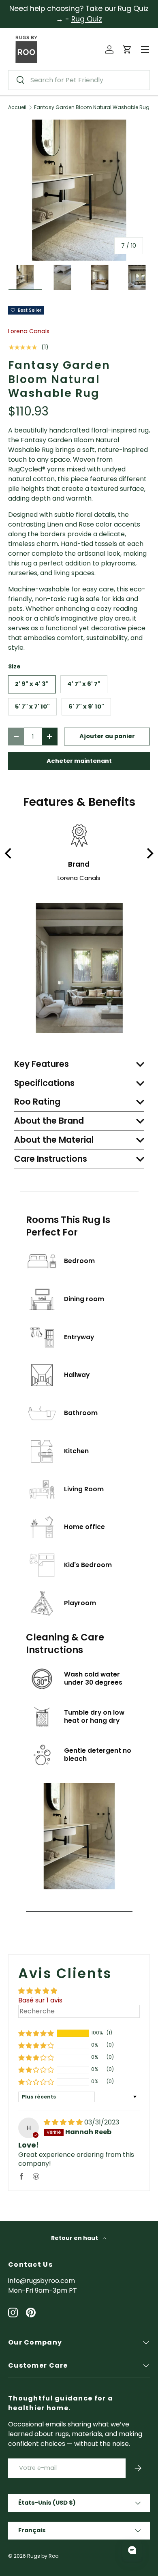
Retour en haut (75, 2238)
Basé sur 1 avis (40, 2000)
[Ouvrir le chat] (132, 2550)
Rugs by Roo (43, 2556)
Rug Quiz (87, 19)
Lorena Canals (29, 331)
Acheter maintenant (79, 761)
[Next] (149, 853)
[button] (127, 49)
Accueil (17, 107)
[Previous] (9, 853)
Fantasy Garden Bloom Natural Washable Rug (92, 107)
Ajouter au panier (107, 736)
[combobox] (79, 80)
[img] (64, 2122)
